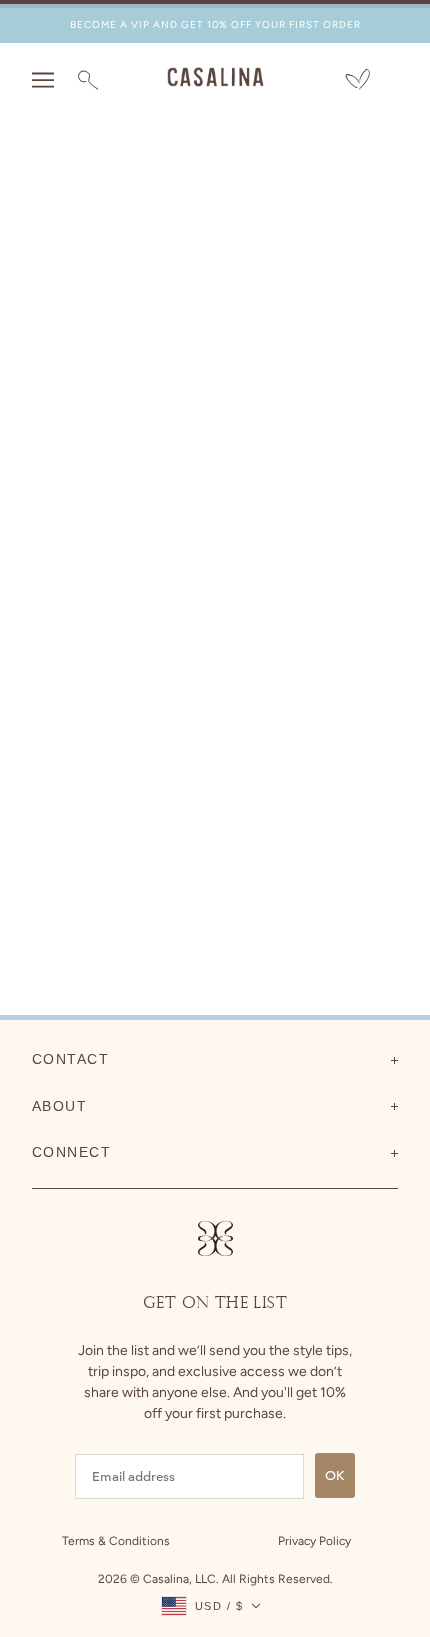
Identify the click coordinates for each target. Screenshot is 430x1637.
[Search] (88, 80)
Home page (228, 362)
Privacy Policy (314, 1541)
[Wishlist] (357, 80)
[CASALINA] (215, 82)
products (244, 385)
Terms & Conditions (116, 1541)
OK (335, 1475)
